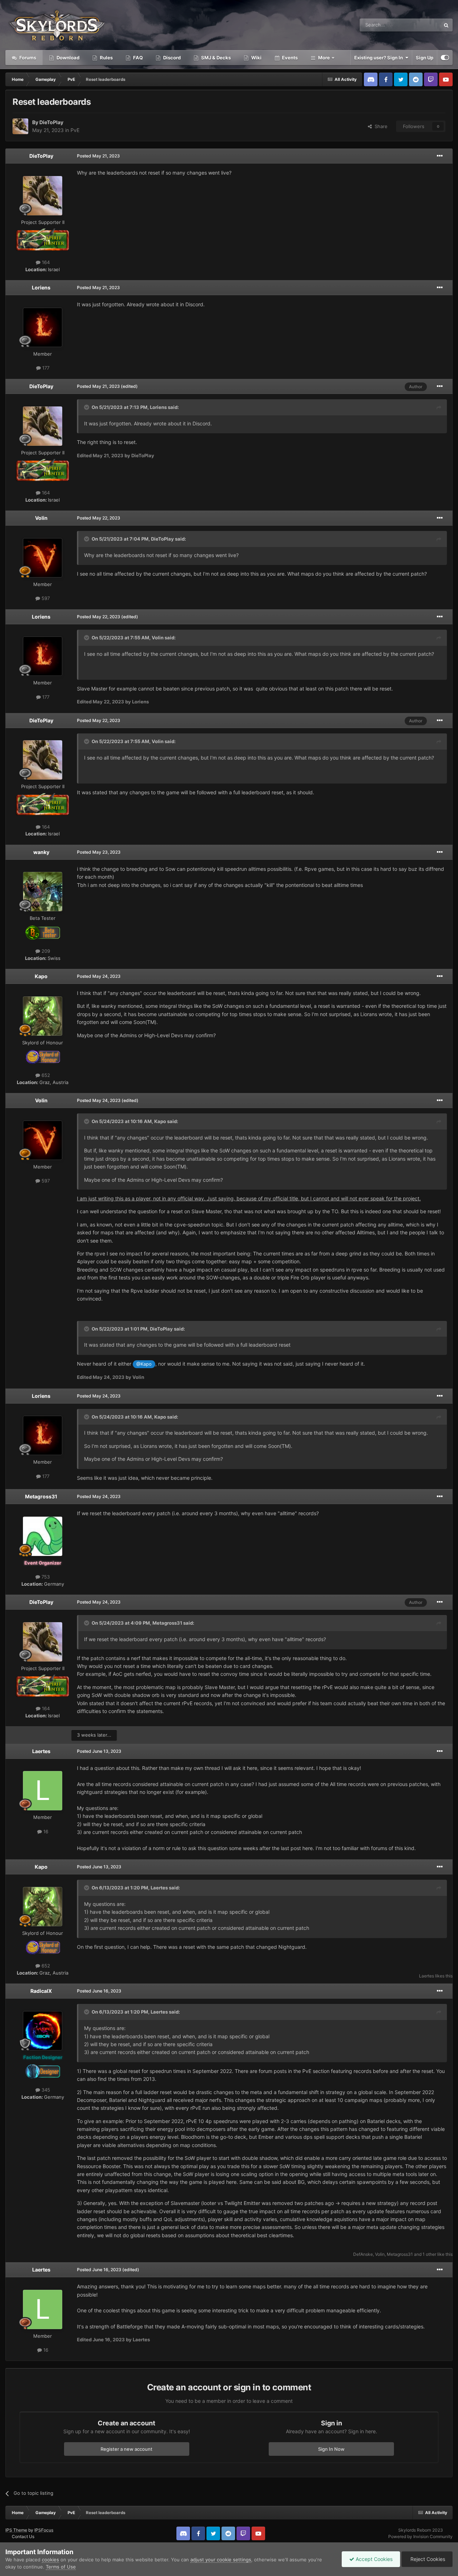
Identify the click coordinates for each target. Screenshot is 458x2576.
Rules (106, 58)
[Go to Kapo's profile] (43, 1016)
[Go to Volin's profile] (43, 558)
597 (45, 598)
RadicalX (41, 1991)
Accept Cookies (373, 2559)
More (324, 58)
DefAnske (363, 2254)
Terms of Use (61, 2567)
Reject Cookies (427, 2559)
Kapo (41, 976)
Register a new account (126, 2449)
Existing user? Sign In (380, 58)
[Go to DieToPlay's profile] (20, 126)
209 (45, 951)
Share (380, 126)
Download (67, 58)
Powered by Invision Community (420, 2536)
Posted (98, 156)
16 (45, 1831)
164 (45, 262)
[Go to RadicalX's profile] (43, 2031)
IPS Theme (16, 2530)
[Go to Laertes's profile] (43, 1791)
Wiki (256, 58)
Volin (41, 518)
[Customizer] (445, 58)
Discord (171, 58)
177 (45, 368)
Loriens (41, 287)
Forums (27, 58)
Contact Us (23, 2536)
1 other (429, 2254)
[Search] (446, 25)
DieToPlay (51, 122)
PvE (75, 130)
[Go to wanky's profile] (43, 892)
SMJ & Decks (215, 58)
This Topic (420, 25)
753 (45, 1577)
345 (45, 2090)
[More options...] (440, 156)
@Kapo (144, 1364)
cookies (50, 2560)
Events (289, 58)
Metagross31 (41, 1496)
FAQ (137, 58)
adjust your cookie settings (221, 2560)
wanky (41, 852)
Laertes (41, 1751)
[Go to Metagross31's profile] (43, 1536)
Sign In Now (331, 2449)
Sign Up (425, 58)
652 (45, 1075)
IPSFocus (44, 2530)
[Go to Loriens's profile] (43, 327)
